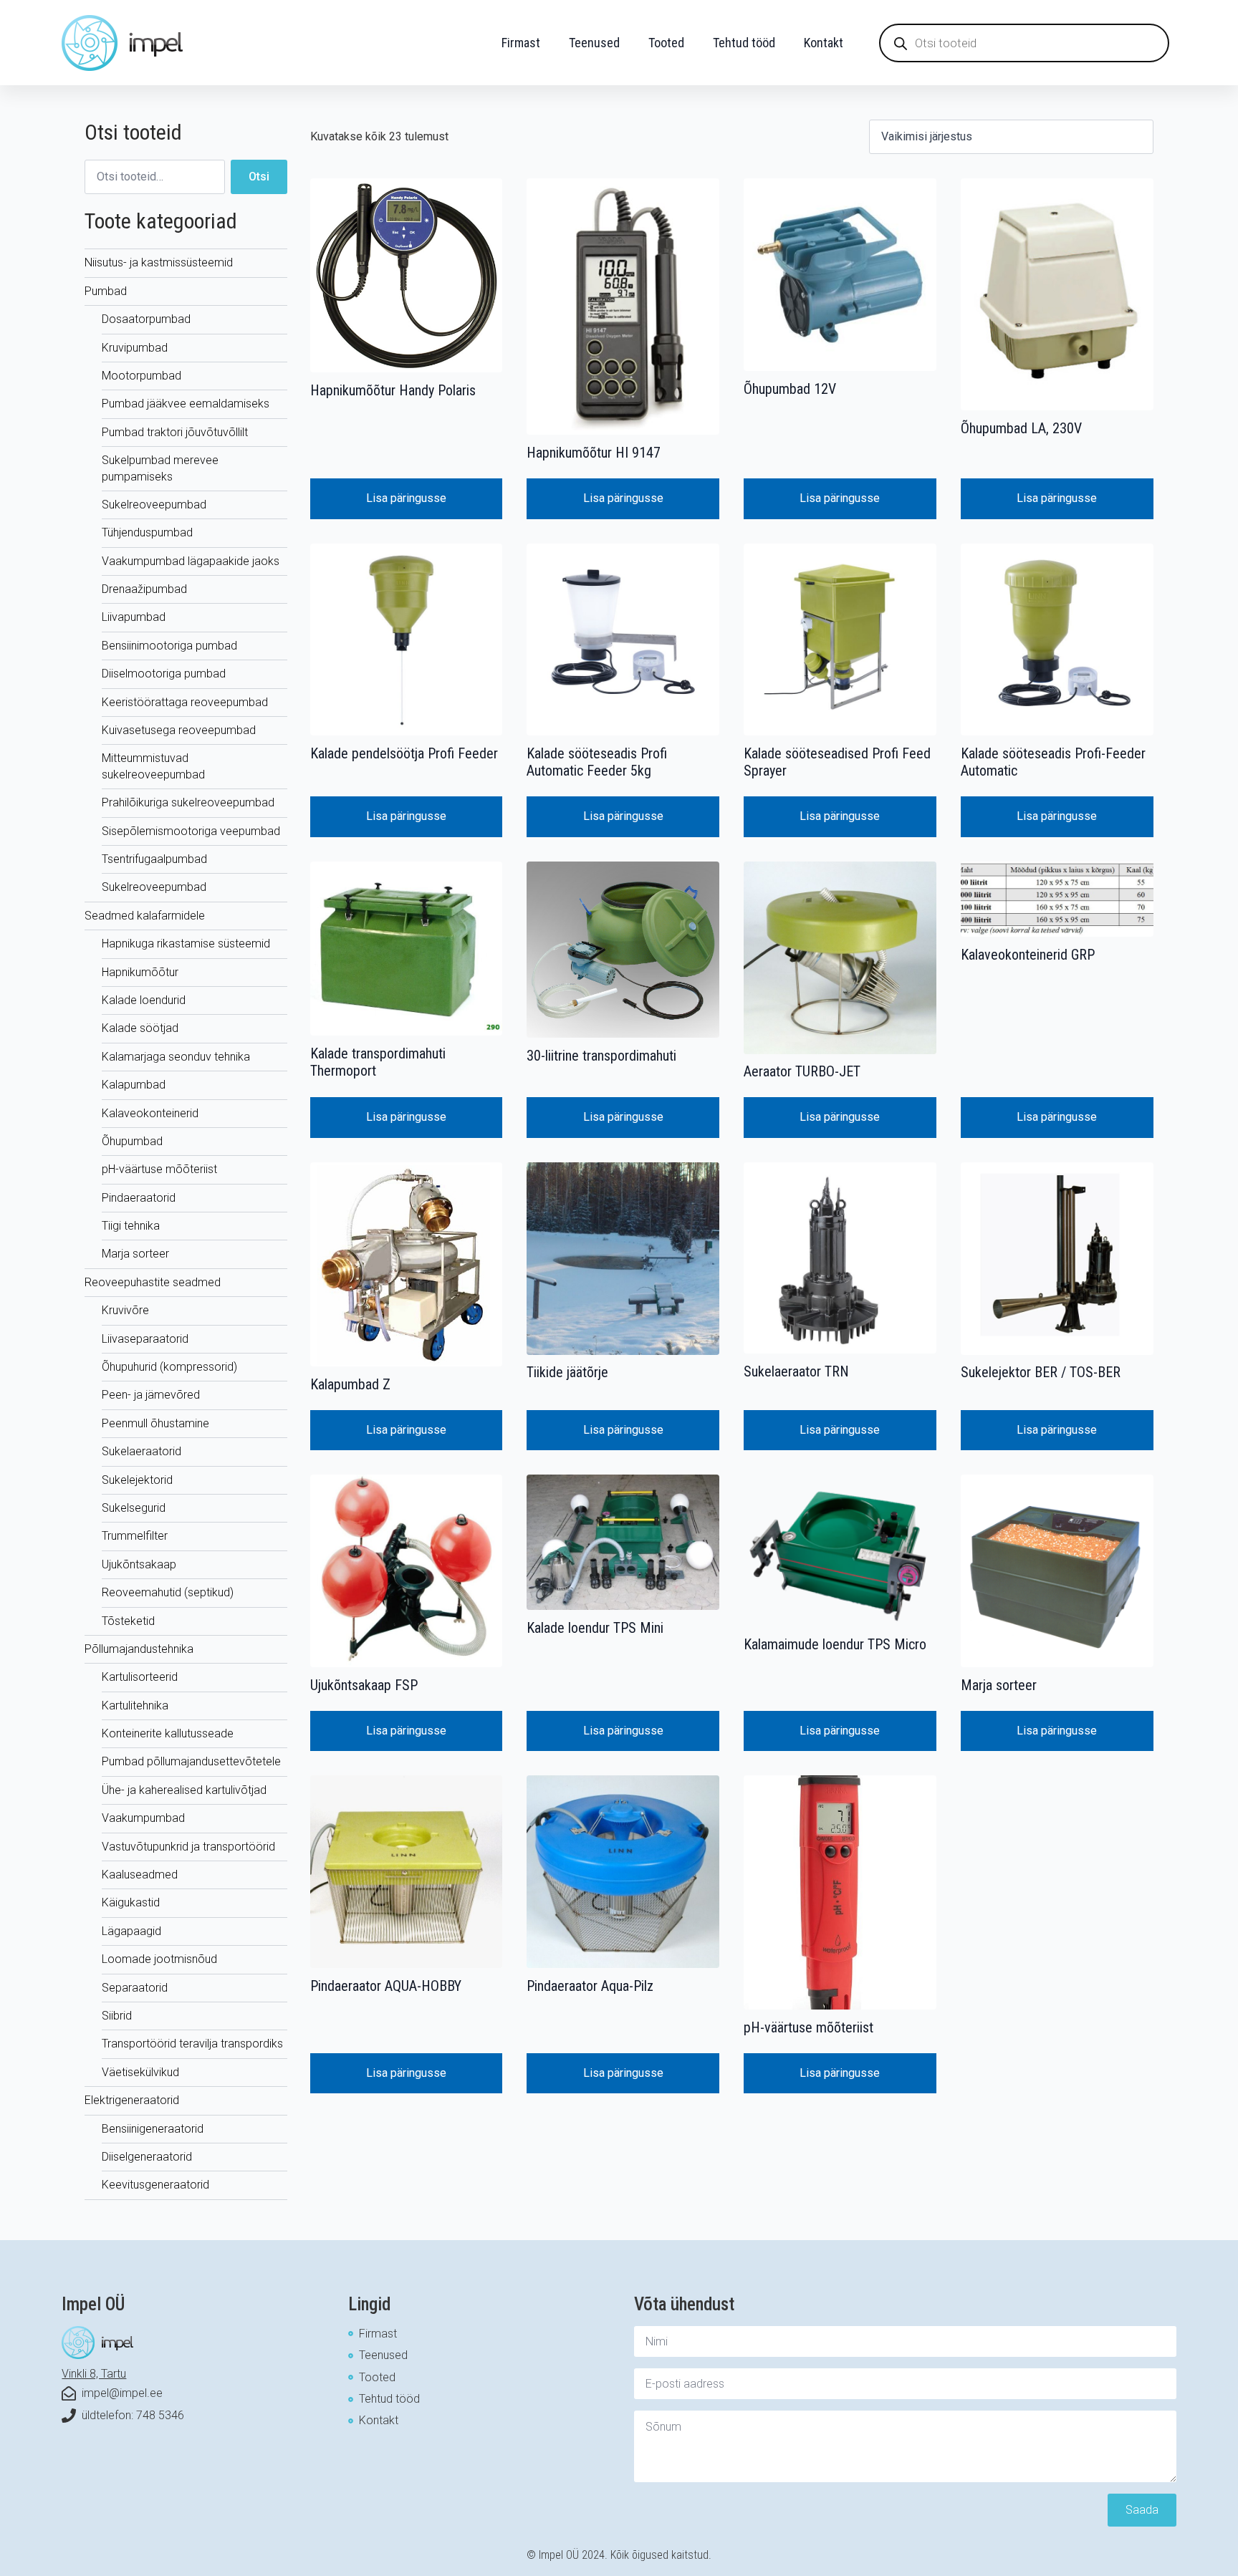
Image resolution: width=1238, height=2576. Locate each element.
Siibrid (117, 2016)
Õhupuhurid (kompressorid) (169, 1367)
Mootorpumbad (141, 376)
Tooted (666, 43)
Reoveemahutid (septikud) (168, 1592)
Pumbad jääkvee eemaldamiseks (186, 404)
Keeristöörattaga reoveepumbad (185, 702)
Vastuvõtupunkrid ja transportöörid (188, 1847)
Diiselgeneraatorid (147, 2157)
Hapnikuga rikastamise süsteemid (186, 944)
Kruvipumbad (135, 348)
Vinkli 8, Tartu (94, 2374)
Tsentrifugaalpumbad (154, 859)
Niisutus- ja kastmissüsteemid (159, 262)
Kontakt (824, 43)
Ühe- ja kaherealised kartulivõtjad (184, 1790)
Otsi (259, 177)
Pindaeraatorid (139, 1198)
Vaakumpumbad (143, 1818)
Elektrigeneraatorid (132, 2100)
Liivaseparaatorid (145, 1339)
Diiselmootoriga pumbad (164, 674)
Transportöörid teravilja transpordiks (192, 2044)
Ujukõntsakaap (139, 1564)
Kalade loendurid (144, 1000)
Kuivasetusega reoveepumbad (179, 730)
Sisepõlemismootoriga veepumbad (191, 831)
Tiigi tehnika (131, 1226)
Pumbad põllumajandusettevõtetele (191, 1761)
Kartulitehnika (135, 1706)
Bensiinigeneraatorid (153, 2129)
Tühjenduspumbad (147, 532)
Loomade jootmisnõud (159, 1959)
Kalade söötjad (140, 1028)
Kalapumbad (134, 1085)
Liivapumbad (134, 617)
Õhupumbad (132, 1141)
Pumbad (106, 291)
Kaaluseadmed (140, 1875)
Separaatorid (135, 1988)
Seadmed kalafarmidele (145, 916)
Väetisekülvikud (140, 2072)
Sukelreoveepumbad (154, 505)
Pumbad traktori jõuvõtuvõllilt (175, 432)
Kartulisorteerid (140, 1677)
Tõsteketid (128, 1621)
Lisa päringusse (406, 498)
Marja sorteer (135, 1254)
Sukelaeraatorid (141, 1451)
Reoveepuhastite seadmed (153, 1282)
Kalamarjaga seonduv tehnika (176, 1057)
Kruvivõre (125, 1310)
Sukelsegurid (134, 1508)
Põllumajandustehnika (139, 1649)
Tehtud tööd (744, 43)
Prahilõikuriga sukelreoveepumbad (188, 802)
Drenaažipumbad (144, 589)
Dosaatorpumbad (146, 319)
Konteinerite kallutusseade (168, 1733)
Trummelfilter (135, 1536)
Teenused (594, 43)
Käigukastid (131, 1902)
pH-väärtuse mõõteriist (159, 1169)
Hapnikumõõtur (140, 972)
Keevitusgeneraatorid (155, 2185)
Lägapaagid (131, 1931)
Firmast (521, 43)
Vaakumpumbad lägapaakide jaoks (191, 561)
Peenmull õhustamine (155, 1423)
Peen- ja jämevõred (151, 1395)
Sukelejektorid (137, 1480)
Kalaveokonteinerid (150, 1113)
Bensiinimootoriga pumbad (169, 646)
